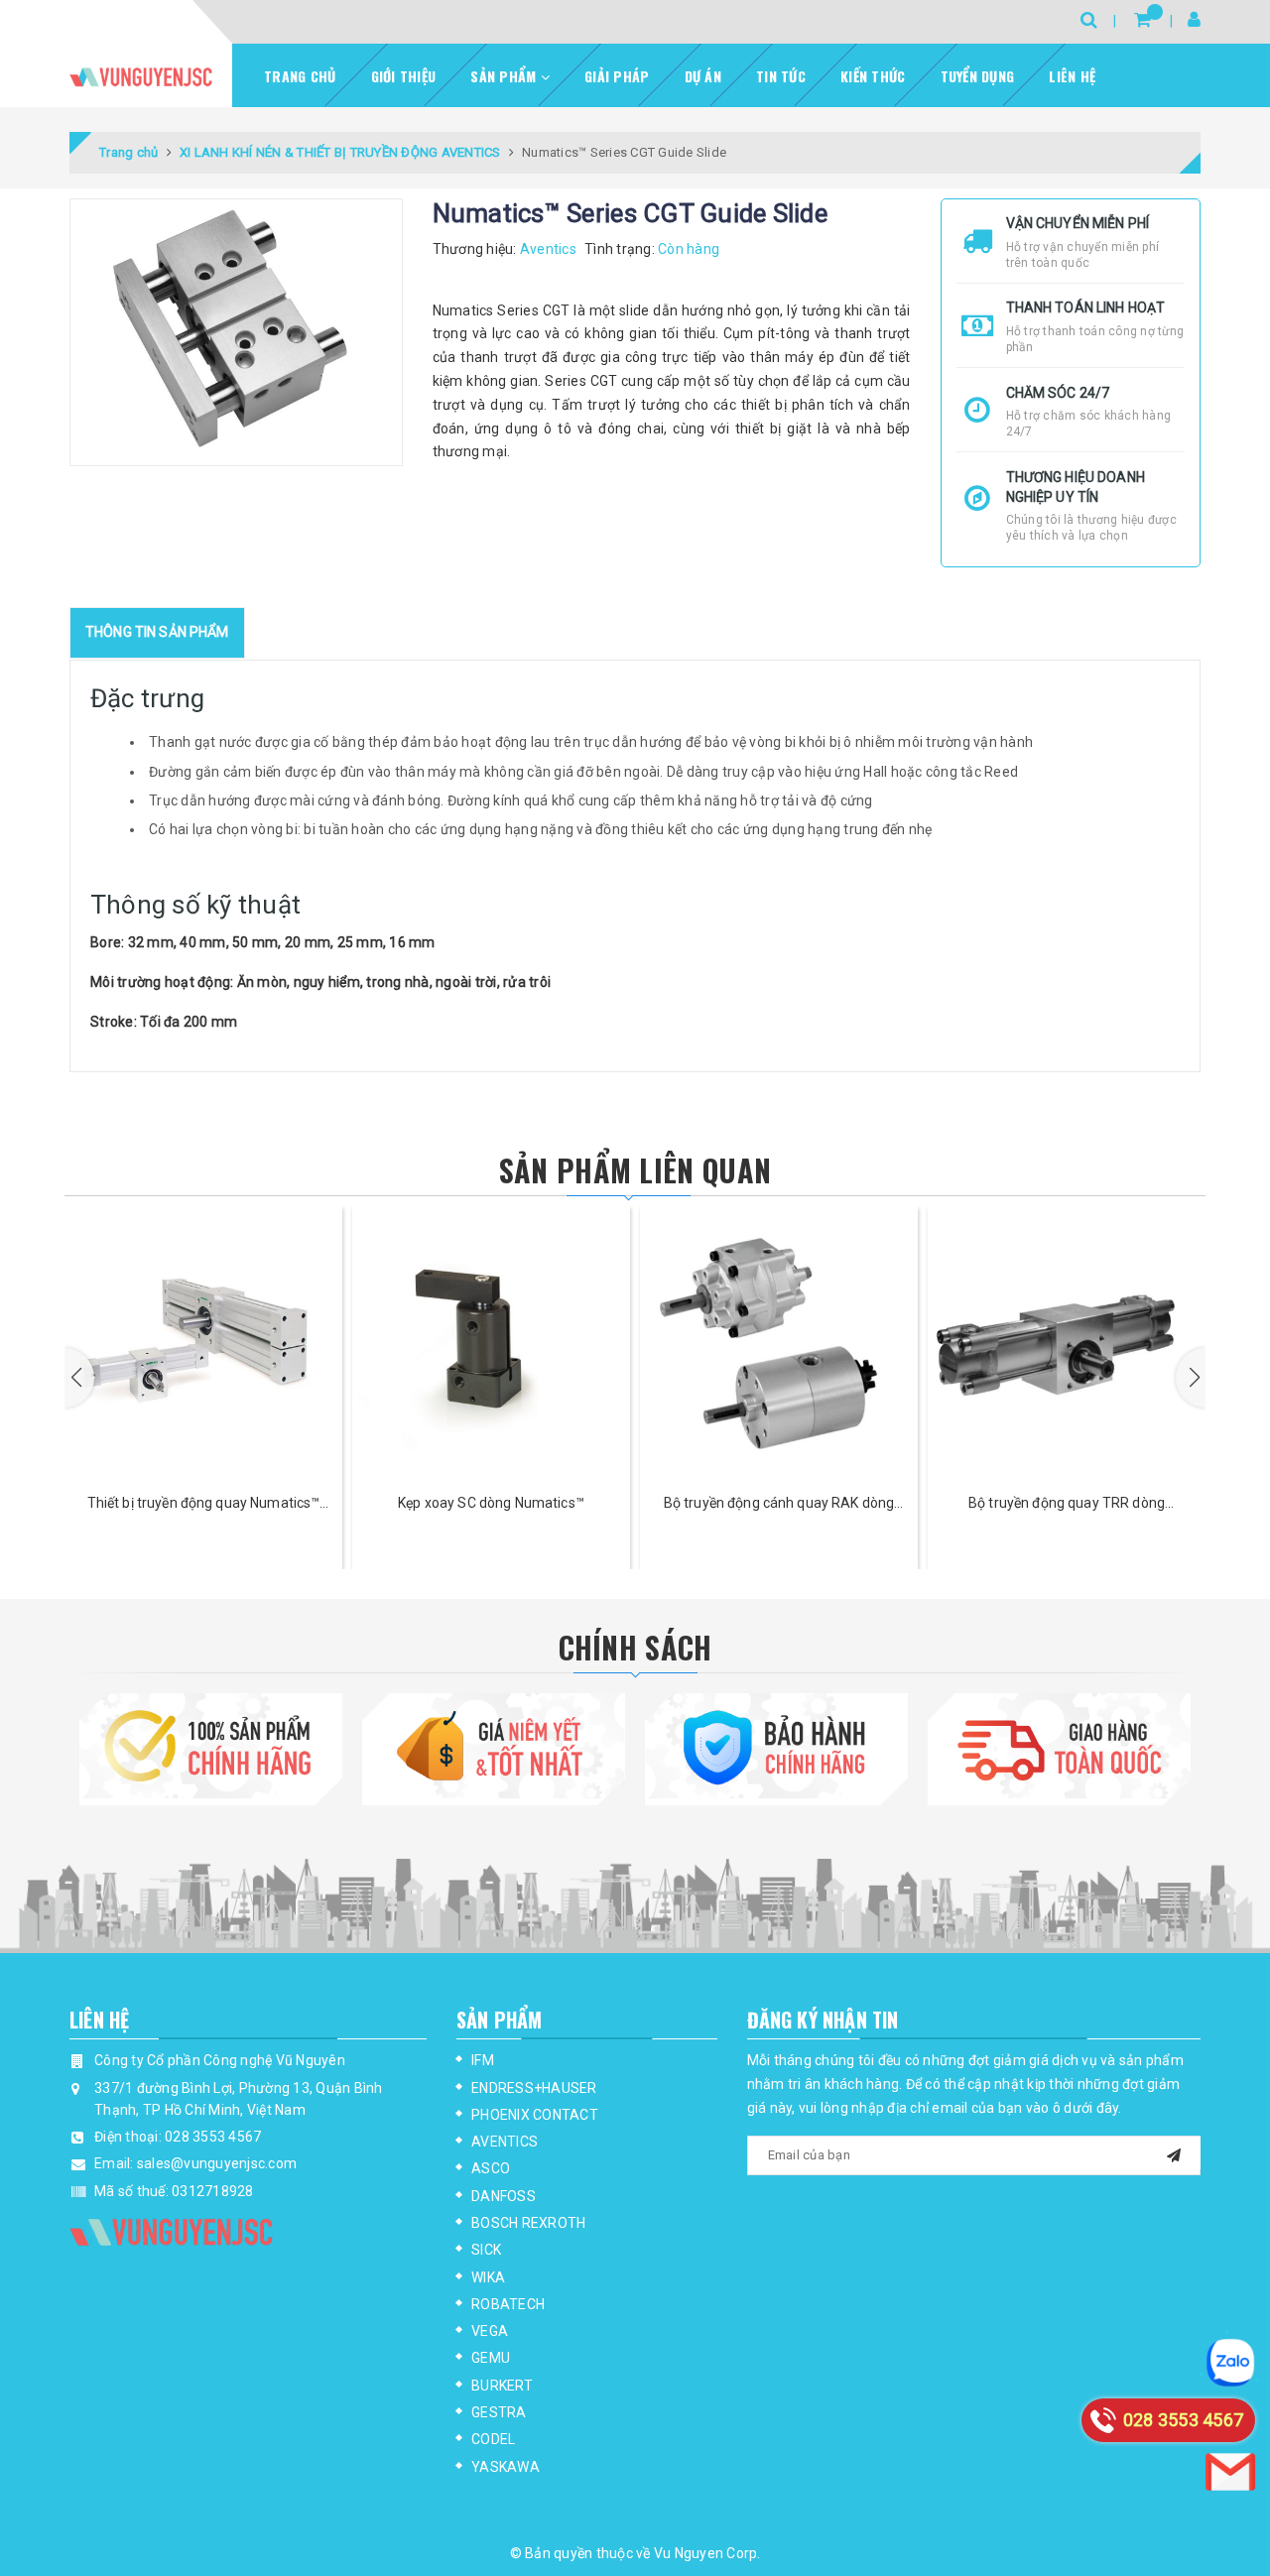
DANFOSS (504, 2196)
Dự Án (703, 76)
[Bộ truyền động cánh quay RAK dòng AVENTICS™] (779, 1345)
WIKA (488, 2277)
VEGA (490, 2331)
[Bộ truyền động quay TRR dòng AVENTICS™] (1067, 1345)
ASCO (491, 2168)
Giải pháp (617, 76)
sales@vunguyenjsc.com (217, 2163)
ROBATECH (508, 2304)
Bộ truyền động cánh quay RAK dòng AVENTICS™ (779, 1504)
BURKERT (502, 2386)
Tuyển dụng (978, 76)
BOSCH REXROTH (528, 2223)
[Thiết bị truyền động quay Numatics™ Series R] (203, 1345)
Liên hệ (1072, 76)
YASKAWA (506, 2467)
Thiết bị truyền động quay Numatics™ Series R (204, 1504)
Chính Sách (635, 1647)
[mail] (1174, 2153)
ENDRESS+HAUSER (534, 2088)
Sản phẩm (505, 76)
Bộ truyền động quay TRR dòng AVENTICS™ (1067, 1504)
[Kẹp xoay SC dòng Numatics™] (491, 1345)
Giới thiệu (404, 76)
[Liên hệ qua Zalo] (1230, 2363)
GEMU (491, 2358)
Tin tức (781, 76)
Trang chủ (300, 76)
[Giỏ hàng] (1143, 19)
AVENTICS (505, 2142)
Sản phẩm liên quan (635, 1170)
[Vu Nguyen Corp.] (141, 77)
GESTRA (499, 2412)
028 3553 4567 (213, 2137)
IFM (483, 2060)
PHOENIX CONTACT (535, 2115)
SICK (486, 2250)
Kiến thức (873, 76)
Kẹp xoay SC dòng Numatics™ (491, 1503)
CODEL (493, 2439)
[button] (79, 1378)
